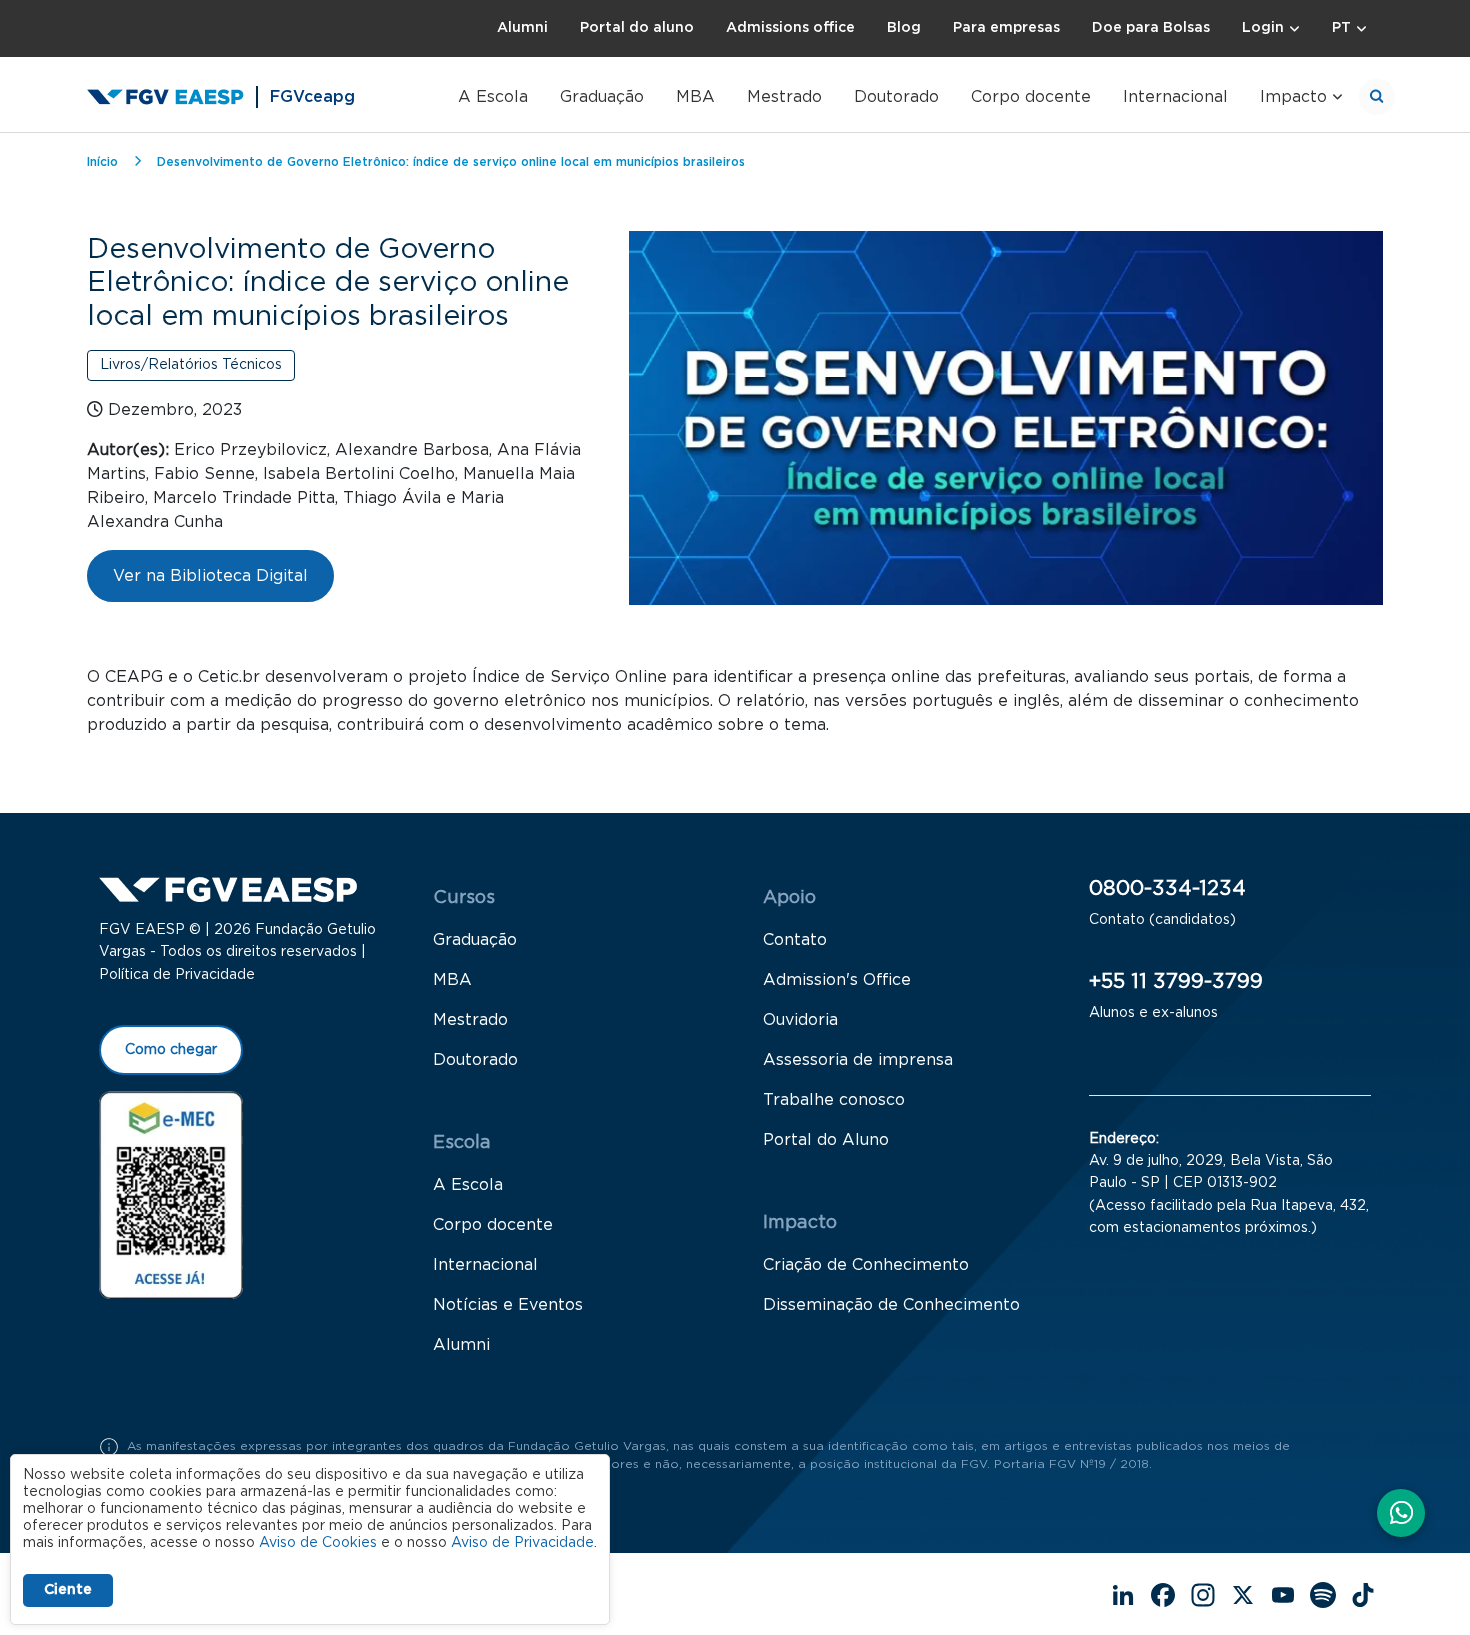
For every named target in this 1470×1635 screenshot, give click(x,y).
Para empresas (1006, 28)
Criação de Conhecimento (866, 1265)
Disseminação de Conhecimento (891, 1305)
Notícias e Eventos (508, 1305)
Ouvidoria (800, 1020)
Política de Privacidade (177, 975)
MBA (695, 97)
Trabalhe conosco (834, 1100)
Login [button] (1263, 28)
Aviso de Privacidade (522, 1543)
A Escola (493, 97)
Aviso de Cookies (318, 1543)
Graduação (602, 97)
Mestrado (784, 97)
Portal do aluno (637, 28)
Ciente (68, 1590)
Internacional (1175, 97)
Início (102, 162)
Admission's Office (837, 980)
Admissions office (790, 28)
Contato (795, 940)
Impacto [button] (1293, 97)
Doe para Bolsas (1151, 28)
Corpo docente (1031, 97)
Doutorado (896, 97)
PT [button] (1341, 28)
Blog (904, 28)
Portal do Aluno (826, 1140)
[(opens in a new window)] (171, 1194)
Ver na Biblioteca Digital (210, 576)
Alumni (522, 28)
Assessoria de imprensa (858, 1060)
